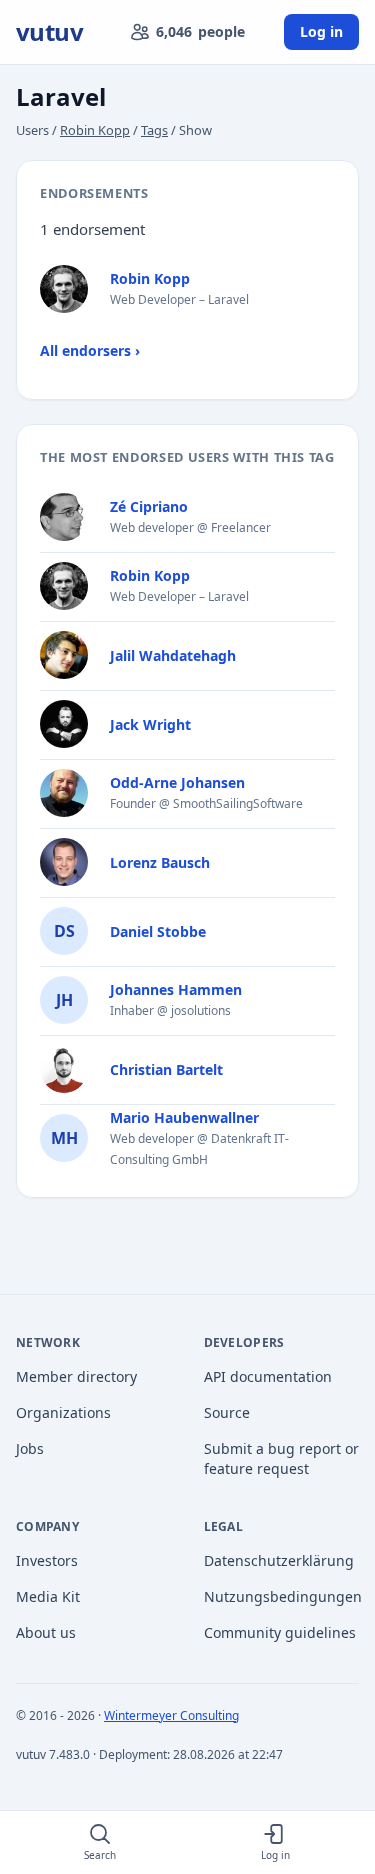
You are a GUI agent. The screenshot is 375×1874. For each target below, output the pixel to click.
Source (227, 1412)
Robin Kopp (95, 130)
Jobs (30, 1448)
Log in (321, 31)
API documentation (268, 1376)
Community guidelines (280, 1632)
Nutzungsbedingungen (282, 1596)
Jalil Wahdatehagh (173, 655)
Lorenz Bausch (160, 862)
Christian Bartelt (166, 1069)
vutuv (49, 32)
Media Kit (48, 1596)
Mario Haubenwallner (184, 1117)
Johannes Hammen (176, 989)
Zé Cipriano (149, 506)
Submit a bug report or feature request (281, 1458)
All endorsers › (90, 350)
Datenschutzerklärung (279, 1560)
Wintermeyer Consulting (171, 1715)
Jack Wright (150, 724)
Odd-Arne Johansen (177, 782)
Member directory (76, 1376)
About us (46, 1632)
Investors (47, 1560)
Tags (154, 130)
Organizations (63, 1412)
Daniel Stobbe (158, 931)
